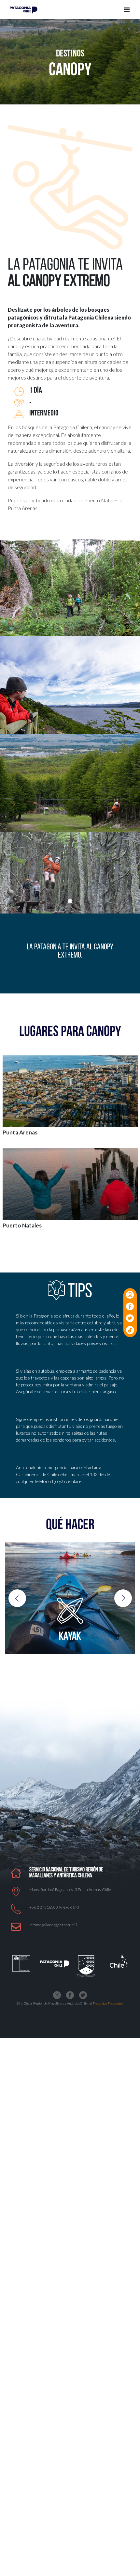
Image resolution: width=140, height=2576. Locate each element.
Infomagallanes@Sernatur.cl (53, 1925)
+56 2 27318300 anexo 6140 (54, 1907)
